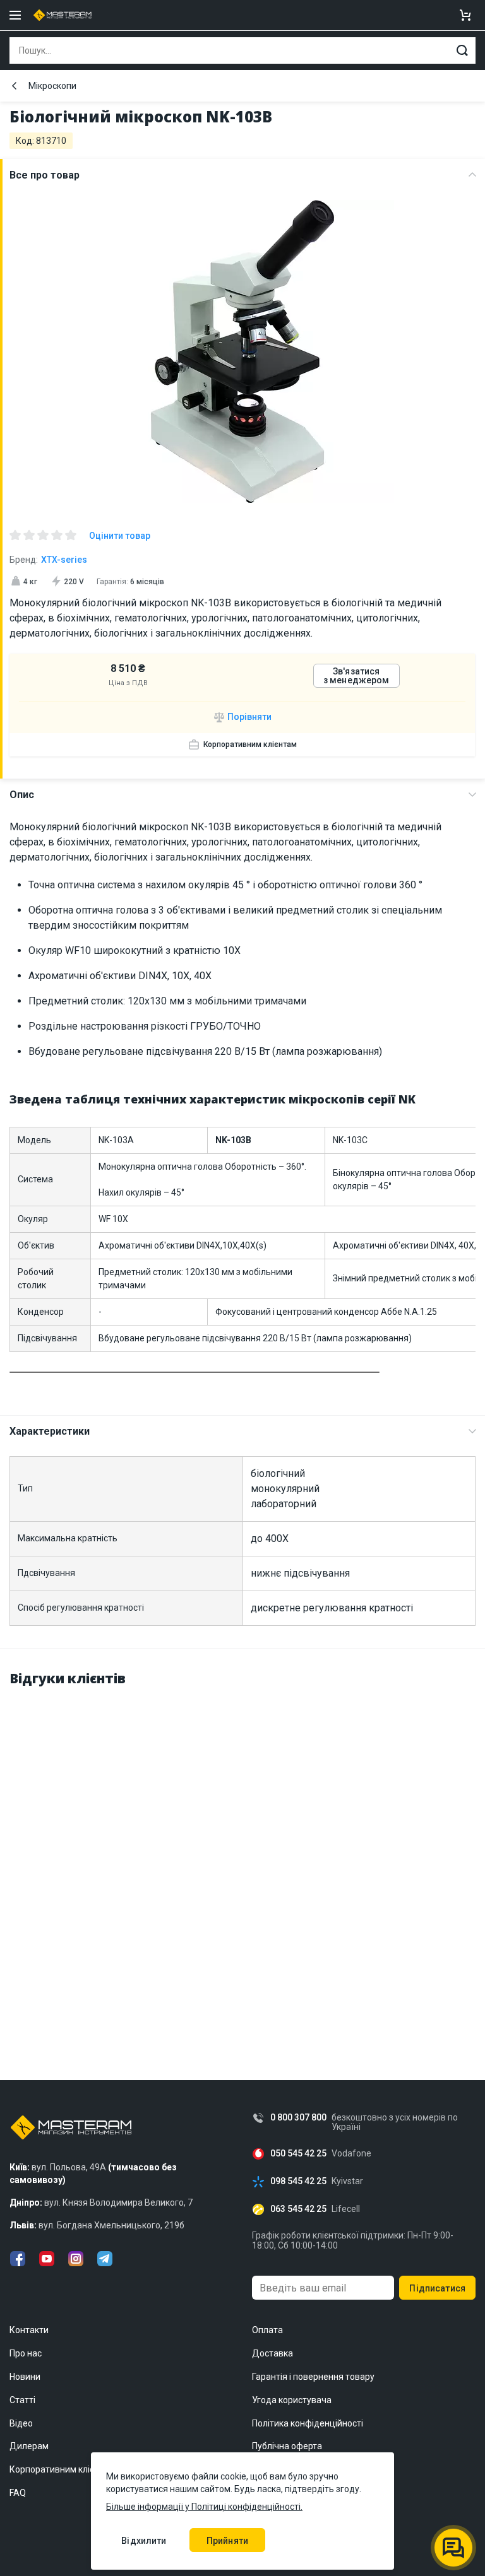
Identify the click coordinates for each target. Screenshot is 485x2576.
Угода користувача (292, 2400)
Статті (22, 2400)
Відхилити (144, 2541)
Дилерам (29, 2446)
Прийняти (227, 2541)
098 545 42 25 (298, 2181)
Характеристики (50, 1431)
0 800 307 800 (298, 2118)
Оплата (267, 2330)
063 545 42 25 (298, 2209)
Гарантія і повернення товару (313, 2377)
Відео (21, 2423)
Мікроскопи (52, 86)
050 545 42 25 (298, 2154)
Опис (22, 795)
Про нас (26, 2353)
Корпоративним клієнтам (250, 744)
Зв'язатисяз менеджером (356, 676)
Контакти (29, 2330)
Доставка (272, 2353)
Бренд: (48, 560)
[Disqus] (242, 1857)
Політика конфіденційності (308, 2423)
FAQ (18, 2493)
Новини (25, 2377)
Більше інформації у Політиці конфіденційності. (204, 2507)
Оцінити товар (120, 536)
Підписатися (437, 2288)
